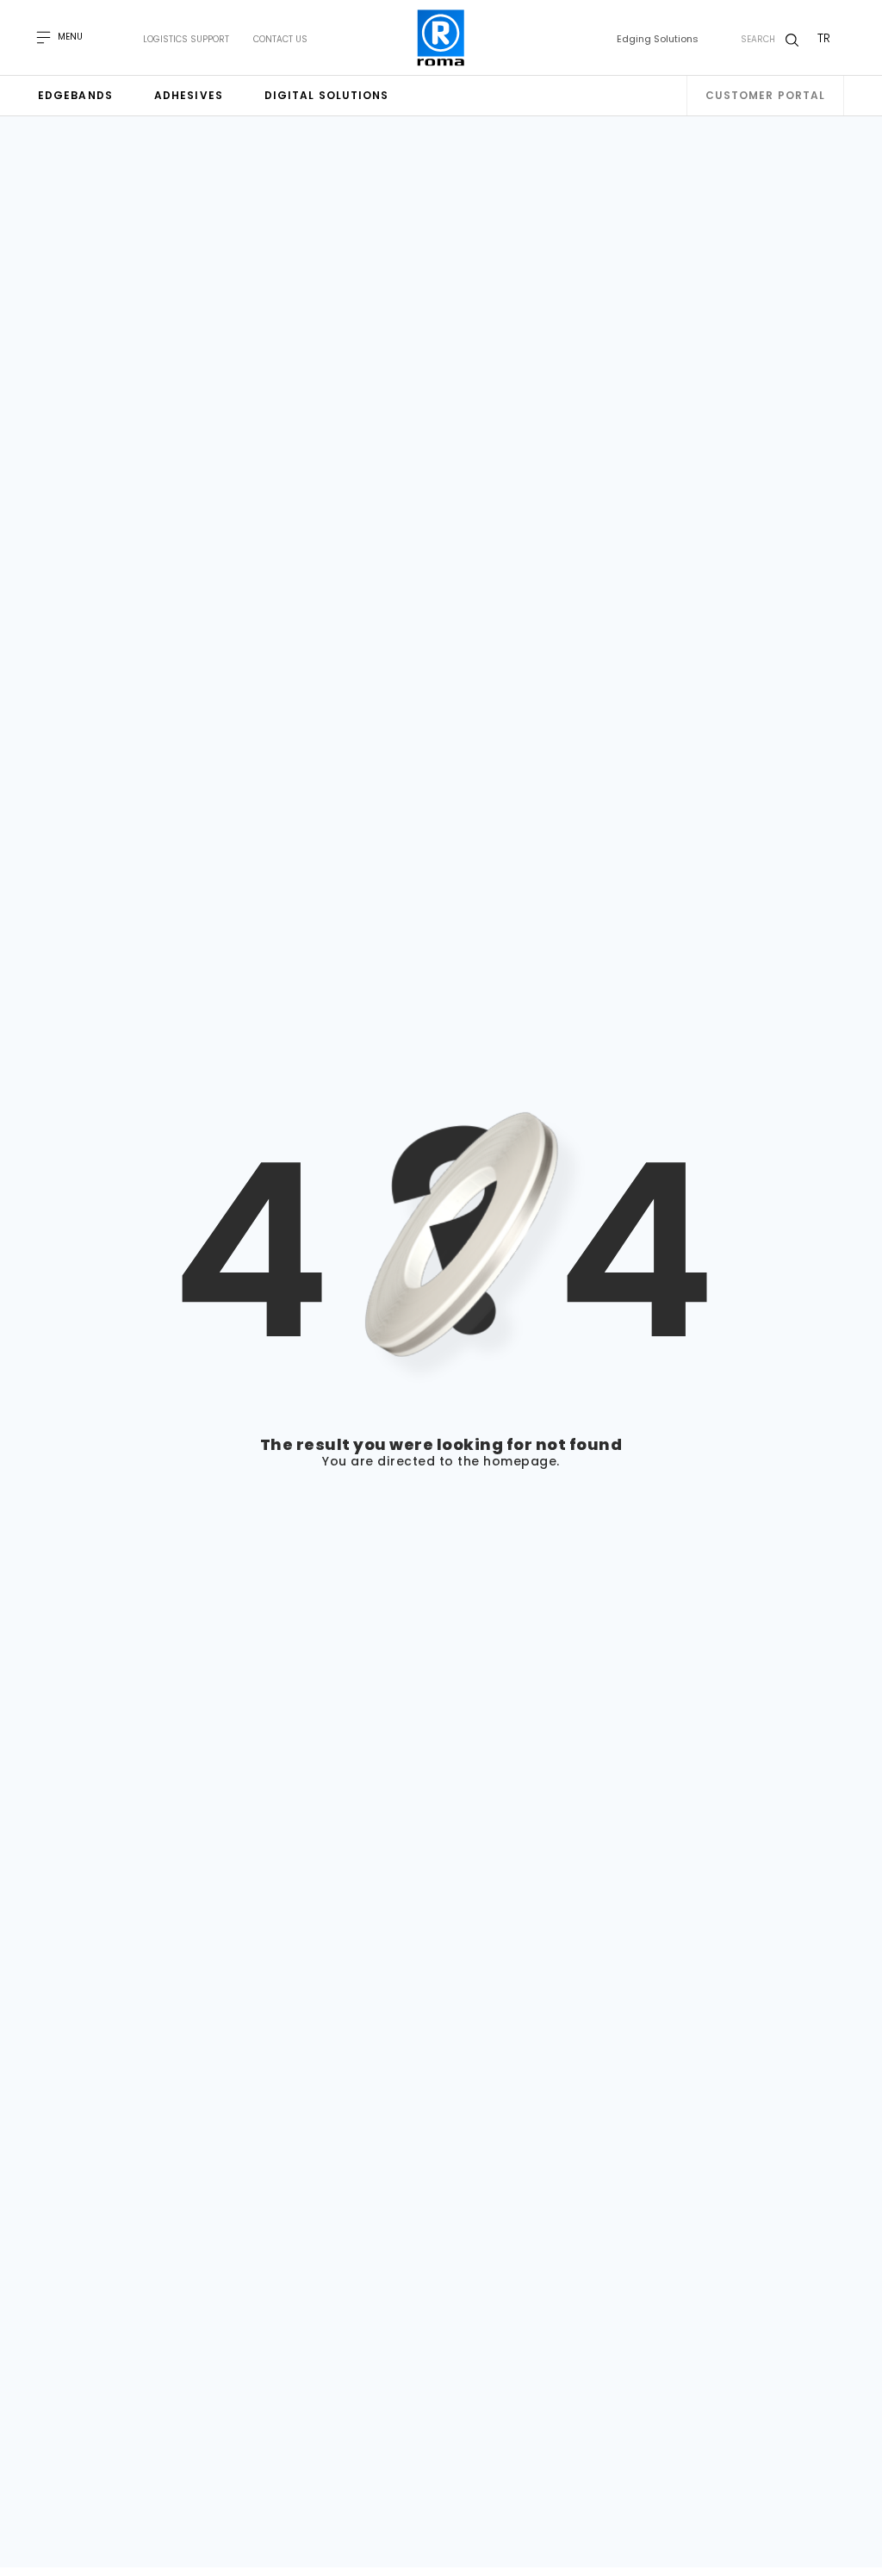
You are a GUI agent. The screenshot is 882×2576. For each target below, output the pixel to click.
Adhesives (189, 95)
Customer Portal (766, 95)
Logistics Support (186, 40)
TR (824, 38)
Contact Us (280, 40)
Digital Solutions (327, 95)
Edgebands (75, 95)
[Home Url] (441, 38)
